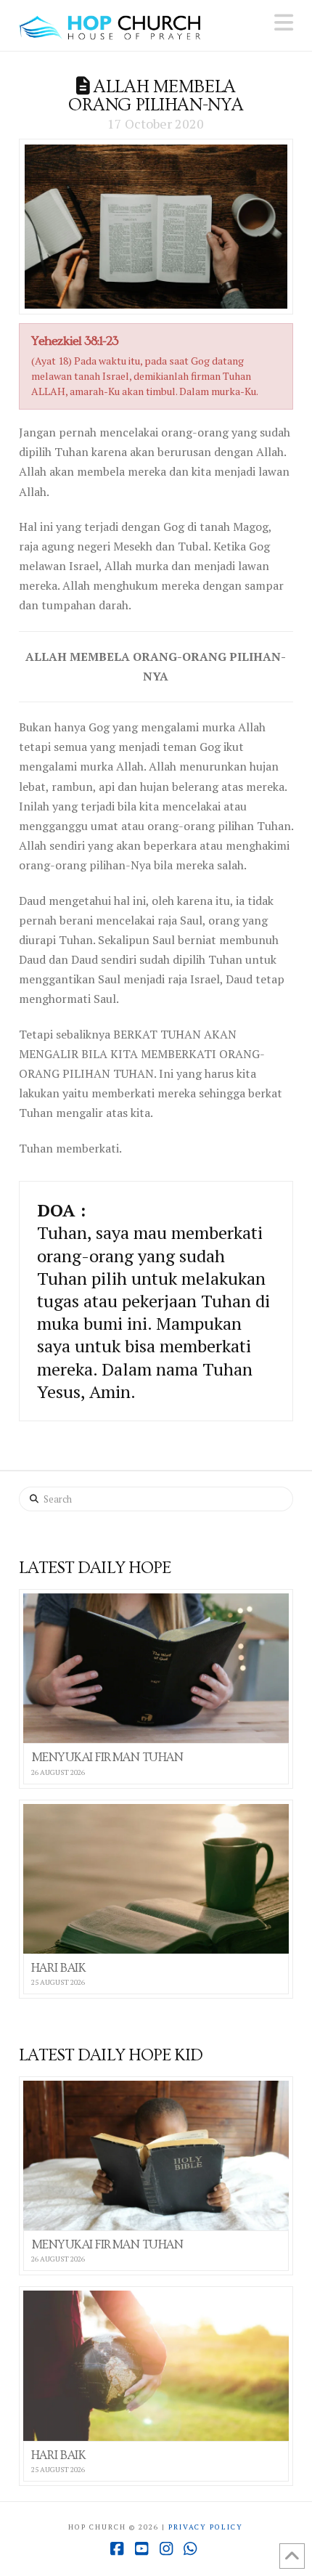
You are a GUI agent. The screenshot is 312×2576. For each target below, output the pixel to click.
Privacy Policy (206, 2527)
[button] (284, 23)
